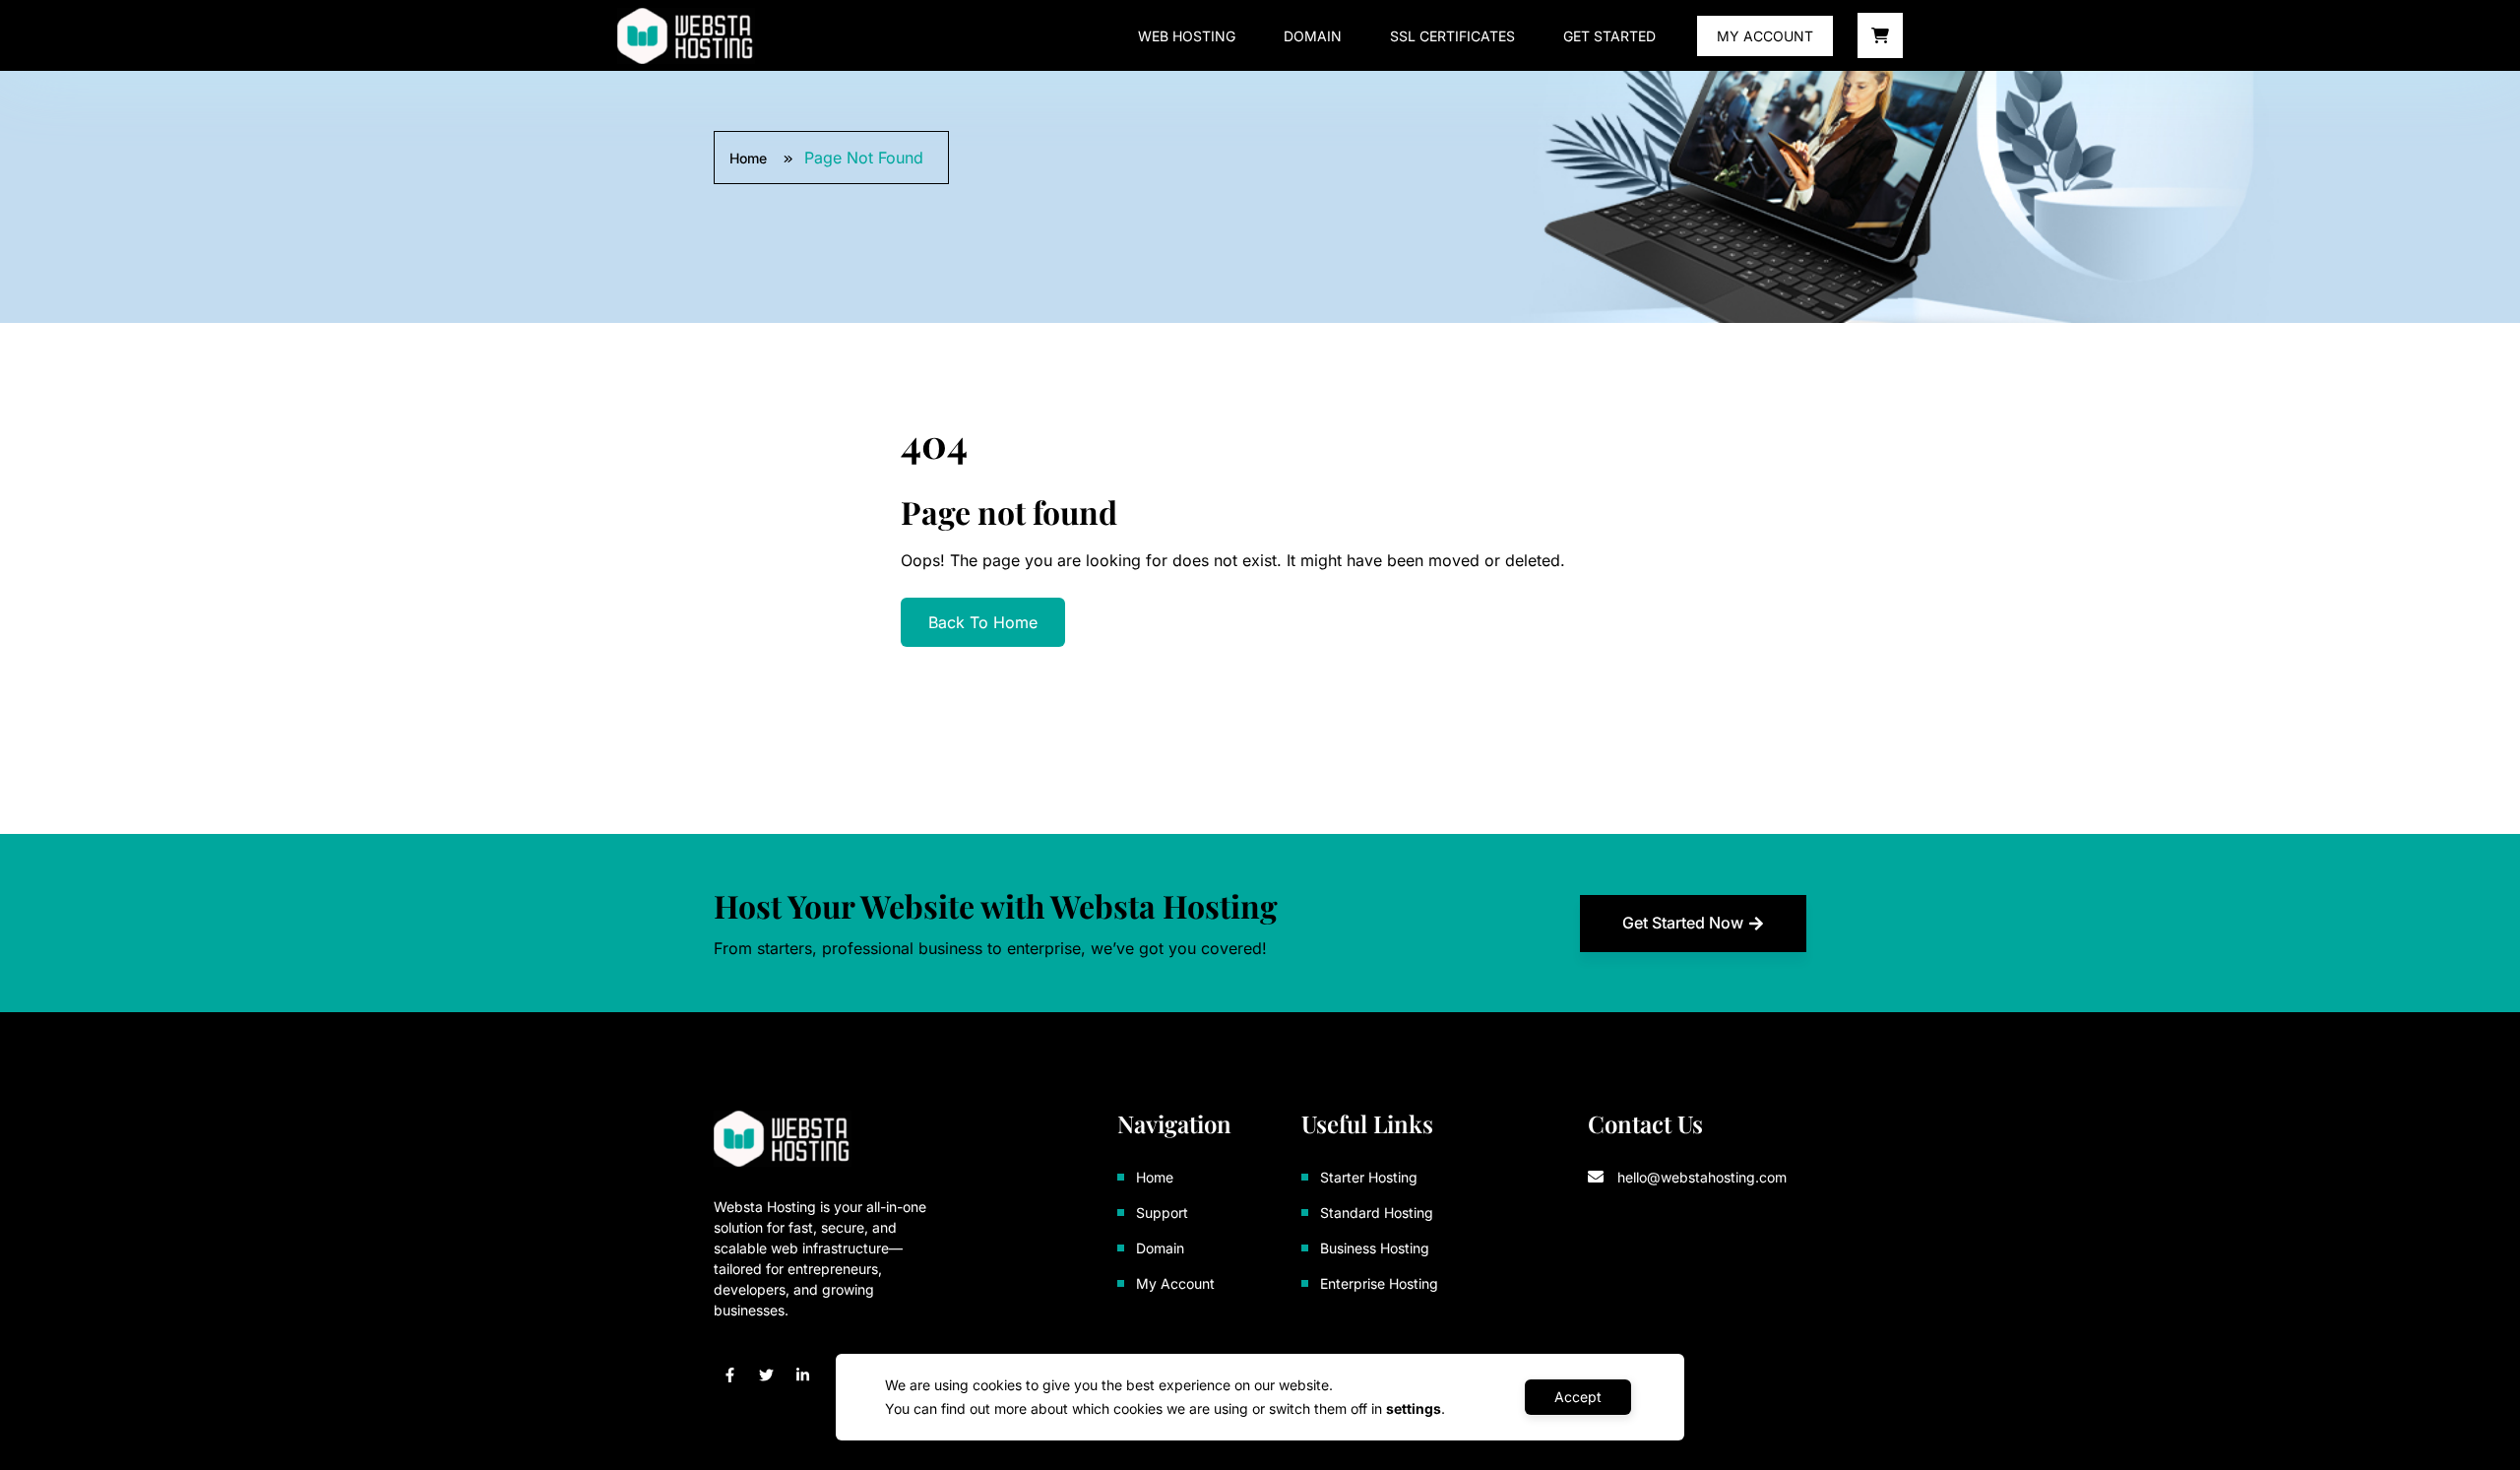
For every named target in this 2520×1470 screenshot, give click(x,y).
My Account (1765, 36)
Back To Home (983, 622)
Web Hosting (1187, 36)
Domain (1313, 36)
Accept (1578, 1397)
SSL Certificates (1452, 36)
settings (1414, 1408)
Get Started (1609, 36)
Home (750, 158)
